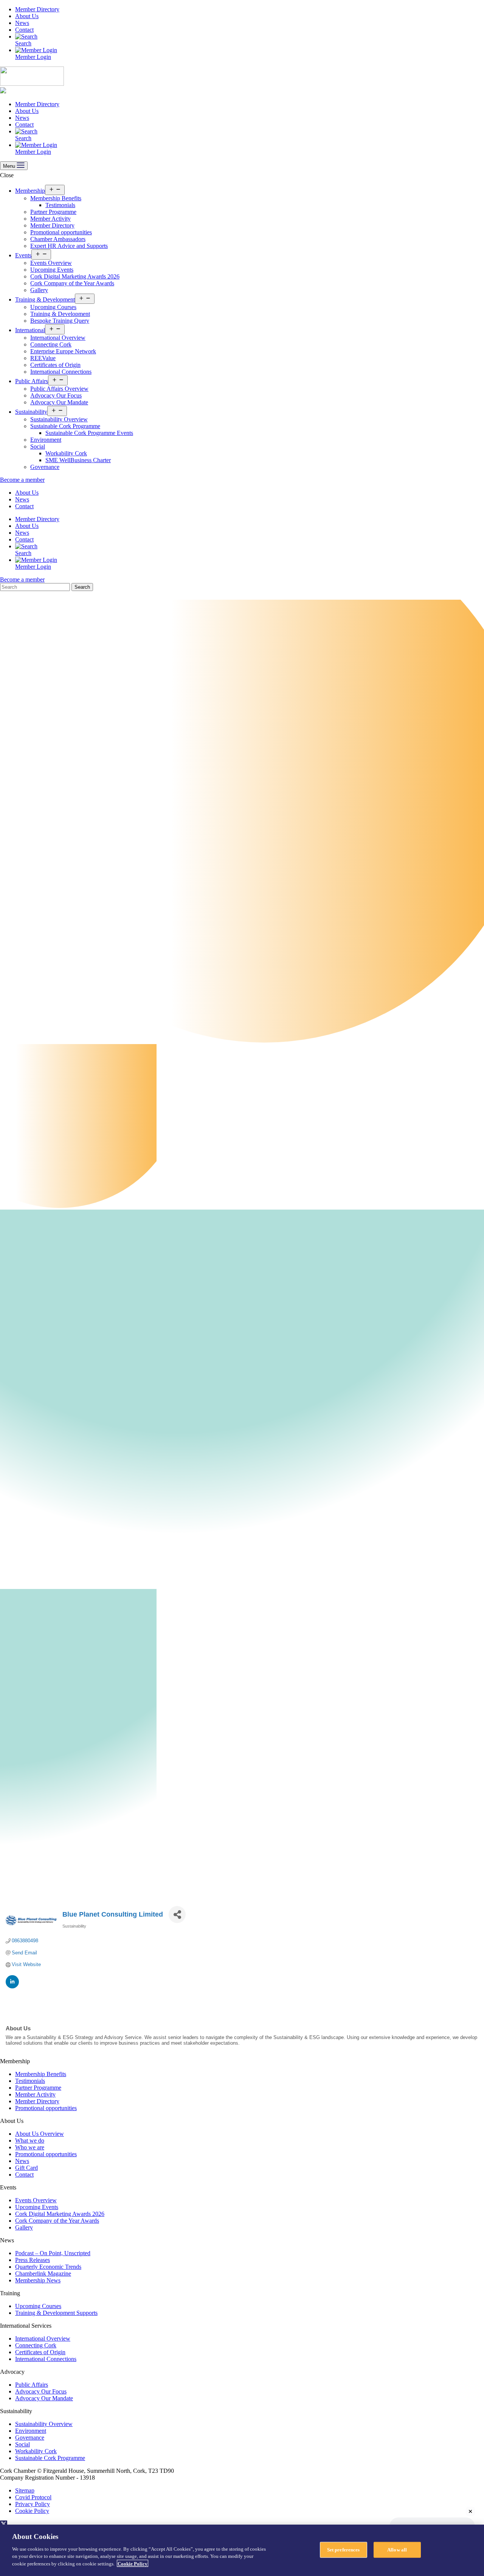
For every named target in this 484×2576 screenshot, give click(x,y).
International (30, 330)
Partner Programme (53, 212)
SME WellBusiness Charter (78, 460)
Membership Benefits (56, 198)
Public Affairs (32, 381)
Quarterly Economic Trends (48, 2267)
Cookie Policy (32, 2511)
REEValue (43, 358)
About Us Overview (40, 2134)
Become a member (22, 480)
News (22, 23)
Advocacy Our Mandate (59, 402)
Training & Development (45, 299)
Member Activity (50, 219)
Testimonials (60, 205)
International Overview (58, 338)
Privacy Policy (33, 2504)
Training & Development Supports (56, 2313)
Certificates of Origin (55, 365)
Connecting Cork (51, 344)
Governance (45, 467)
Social (38, 446)
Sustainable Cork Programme (65, 426)
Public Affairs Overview (59, 389)
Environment (46, 440)
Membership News (38, 2280)
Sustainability (31, 412)
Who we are (30, 2147)
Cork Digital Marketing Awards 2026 (75, 276)
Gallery (39, 290)
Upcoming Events (52, 270)
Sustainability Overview (59, 419)
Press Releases (33, 2260)
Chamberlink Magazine (43, 2274)
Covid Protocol (33, 2497)
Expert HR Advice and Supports (69, 246)
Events (23, 255)
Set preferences (344, 2549)
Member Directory (37, 9)
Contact (24, 30)
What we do (30, 2140)
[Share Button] (177, 1915)
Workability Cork (66, 453)
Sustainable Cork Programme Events (89, 433)
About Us (27, 16)
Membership (30, 191)
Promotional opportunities (61, 232)
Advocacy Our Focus (56, 395)
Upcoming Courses (53, 307)
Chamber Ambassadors (58, 239)
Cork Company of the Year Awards (72, 283)
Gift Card (26, 2168)
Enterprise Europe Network (63, 351)
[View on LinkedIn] (12, 1987)
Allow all (397, 2549)
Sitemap (25, 2490)
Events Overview (51, 263)
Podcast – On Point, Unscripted (53, 2253)
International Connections (61, 372)
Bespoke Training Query (60, 321)
